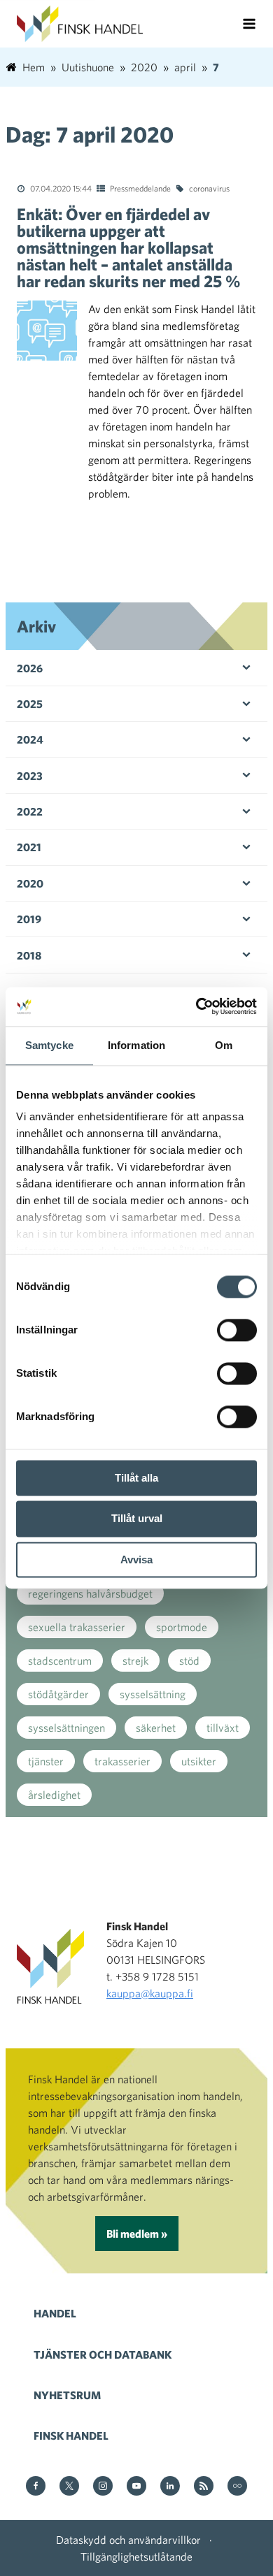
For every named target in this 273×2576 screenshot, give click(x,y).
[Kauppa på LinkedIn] (170, 2487)
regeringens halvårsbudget (90, 1593)
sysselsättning (153, 1694)
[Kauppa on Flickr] (237, 2487)
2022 (30, 811)
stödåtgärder (58, 1694)
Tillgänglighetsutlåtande (136, 2556)
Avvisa (136, 1560)
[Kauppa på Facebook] (36, 2487)
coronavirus (209, 188)
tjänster (46, 1761)
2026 (30, 668)
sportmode (182, 1627)
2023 (30, 776)
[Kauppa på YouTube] (136, 2487)
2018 (29, 955)
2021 (29, 847)
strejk (135, 1660)
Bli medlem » (137, 2234)
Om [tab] (224, 1045)
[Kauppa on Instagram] (103, 2487)
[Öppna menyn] (249, 24)
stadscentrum (60, 1660)
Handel (55, 2313)
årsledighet (54, 1795)
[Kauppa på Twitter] (69, 2487)
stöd (189, 1660)
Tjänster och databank (103, 2354)
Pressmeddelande (140, 188)
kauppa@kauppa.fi (150, 1993)
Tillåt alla (136, 1478)
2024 (30, 739)
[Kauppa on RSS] (204, 2487)
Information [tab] (136, 1045)
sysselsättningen (66, 1728)
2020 (30, 883)
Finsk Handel (71, 2436)
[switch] (237, 1330)
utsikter (199, 1761)
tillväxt (223, 1728)
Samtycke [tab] (49, 1045)
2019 (29, 919)
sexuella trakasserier (77, 1627)
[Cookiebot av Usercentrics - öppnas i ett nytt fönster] (196, 1006)
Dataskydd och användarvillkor (128, 2540)
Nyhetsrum (67, 2395)
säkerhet (156, 1728)
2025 (30, 704)
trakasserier (122, 1761)
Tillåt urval (137, 1519)
